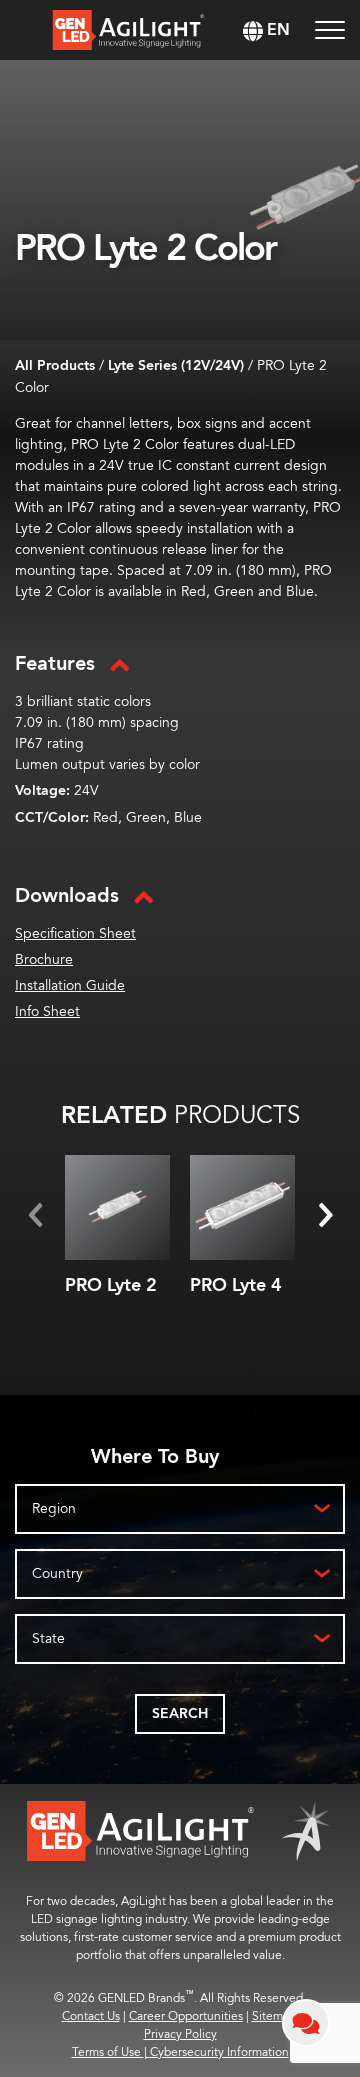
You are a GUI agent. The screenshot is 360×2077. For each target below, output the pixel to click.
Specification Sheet (75, 933)
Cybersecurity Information (219, 2052)
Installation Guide (70, 985)
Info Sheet (47, 1011)
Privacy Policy (180, 2034)
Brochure (44, 959)
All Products (55, 366)
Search (180, 1714)
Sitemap (274, 2016)
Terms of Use (111, 2052)
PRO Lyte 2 (111, 1285)
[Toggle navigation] (330, 30)
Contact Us (91, 2016)
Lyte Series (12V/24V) (176, 366)
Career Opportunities (186, 2016)
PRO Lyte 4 (236, 1285)
